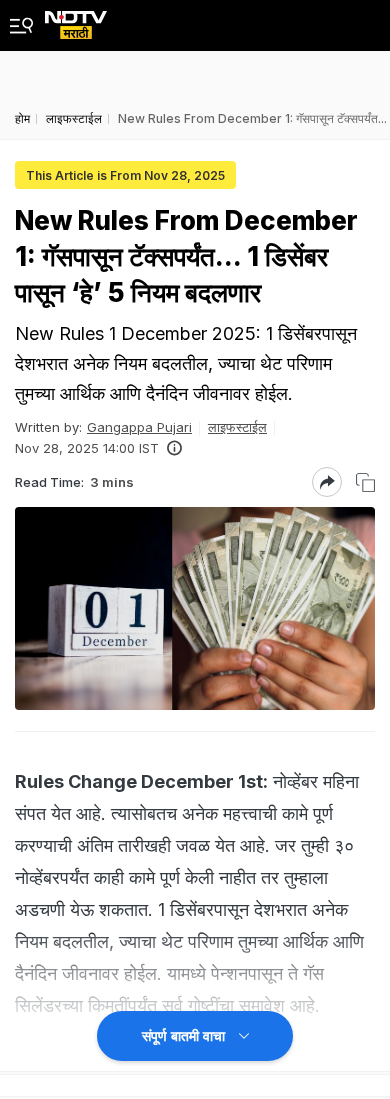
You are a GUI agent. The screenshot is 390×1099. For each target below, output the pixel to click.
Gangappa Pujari (139, 427)
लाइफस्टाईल (237, 427)
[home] (76, 19)
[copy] (365, 482)
